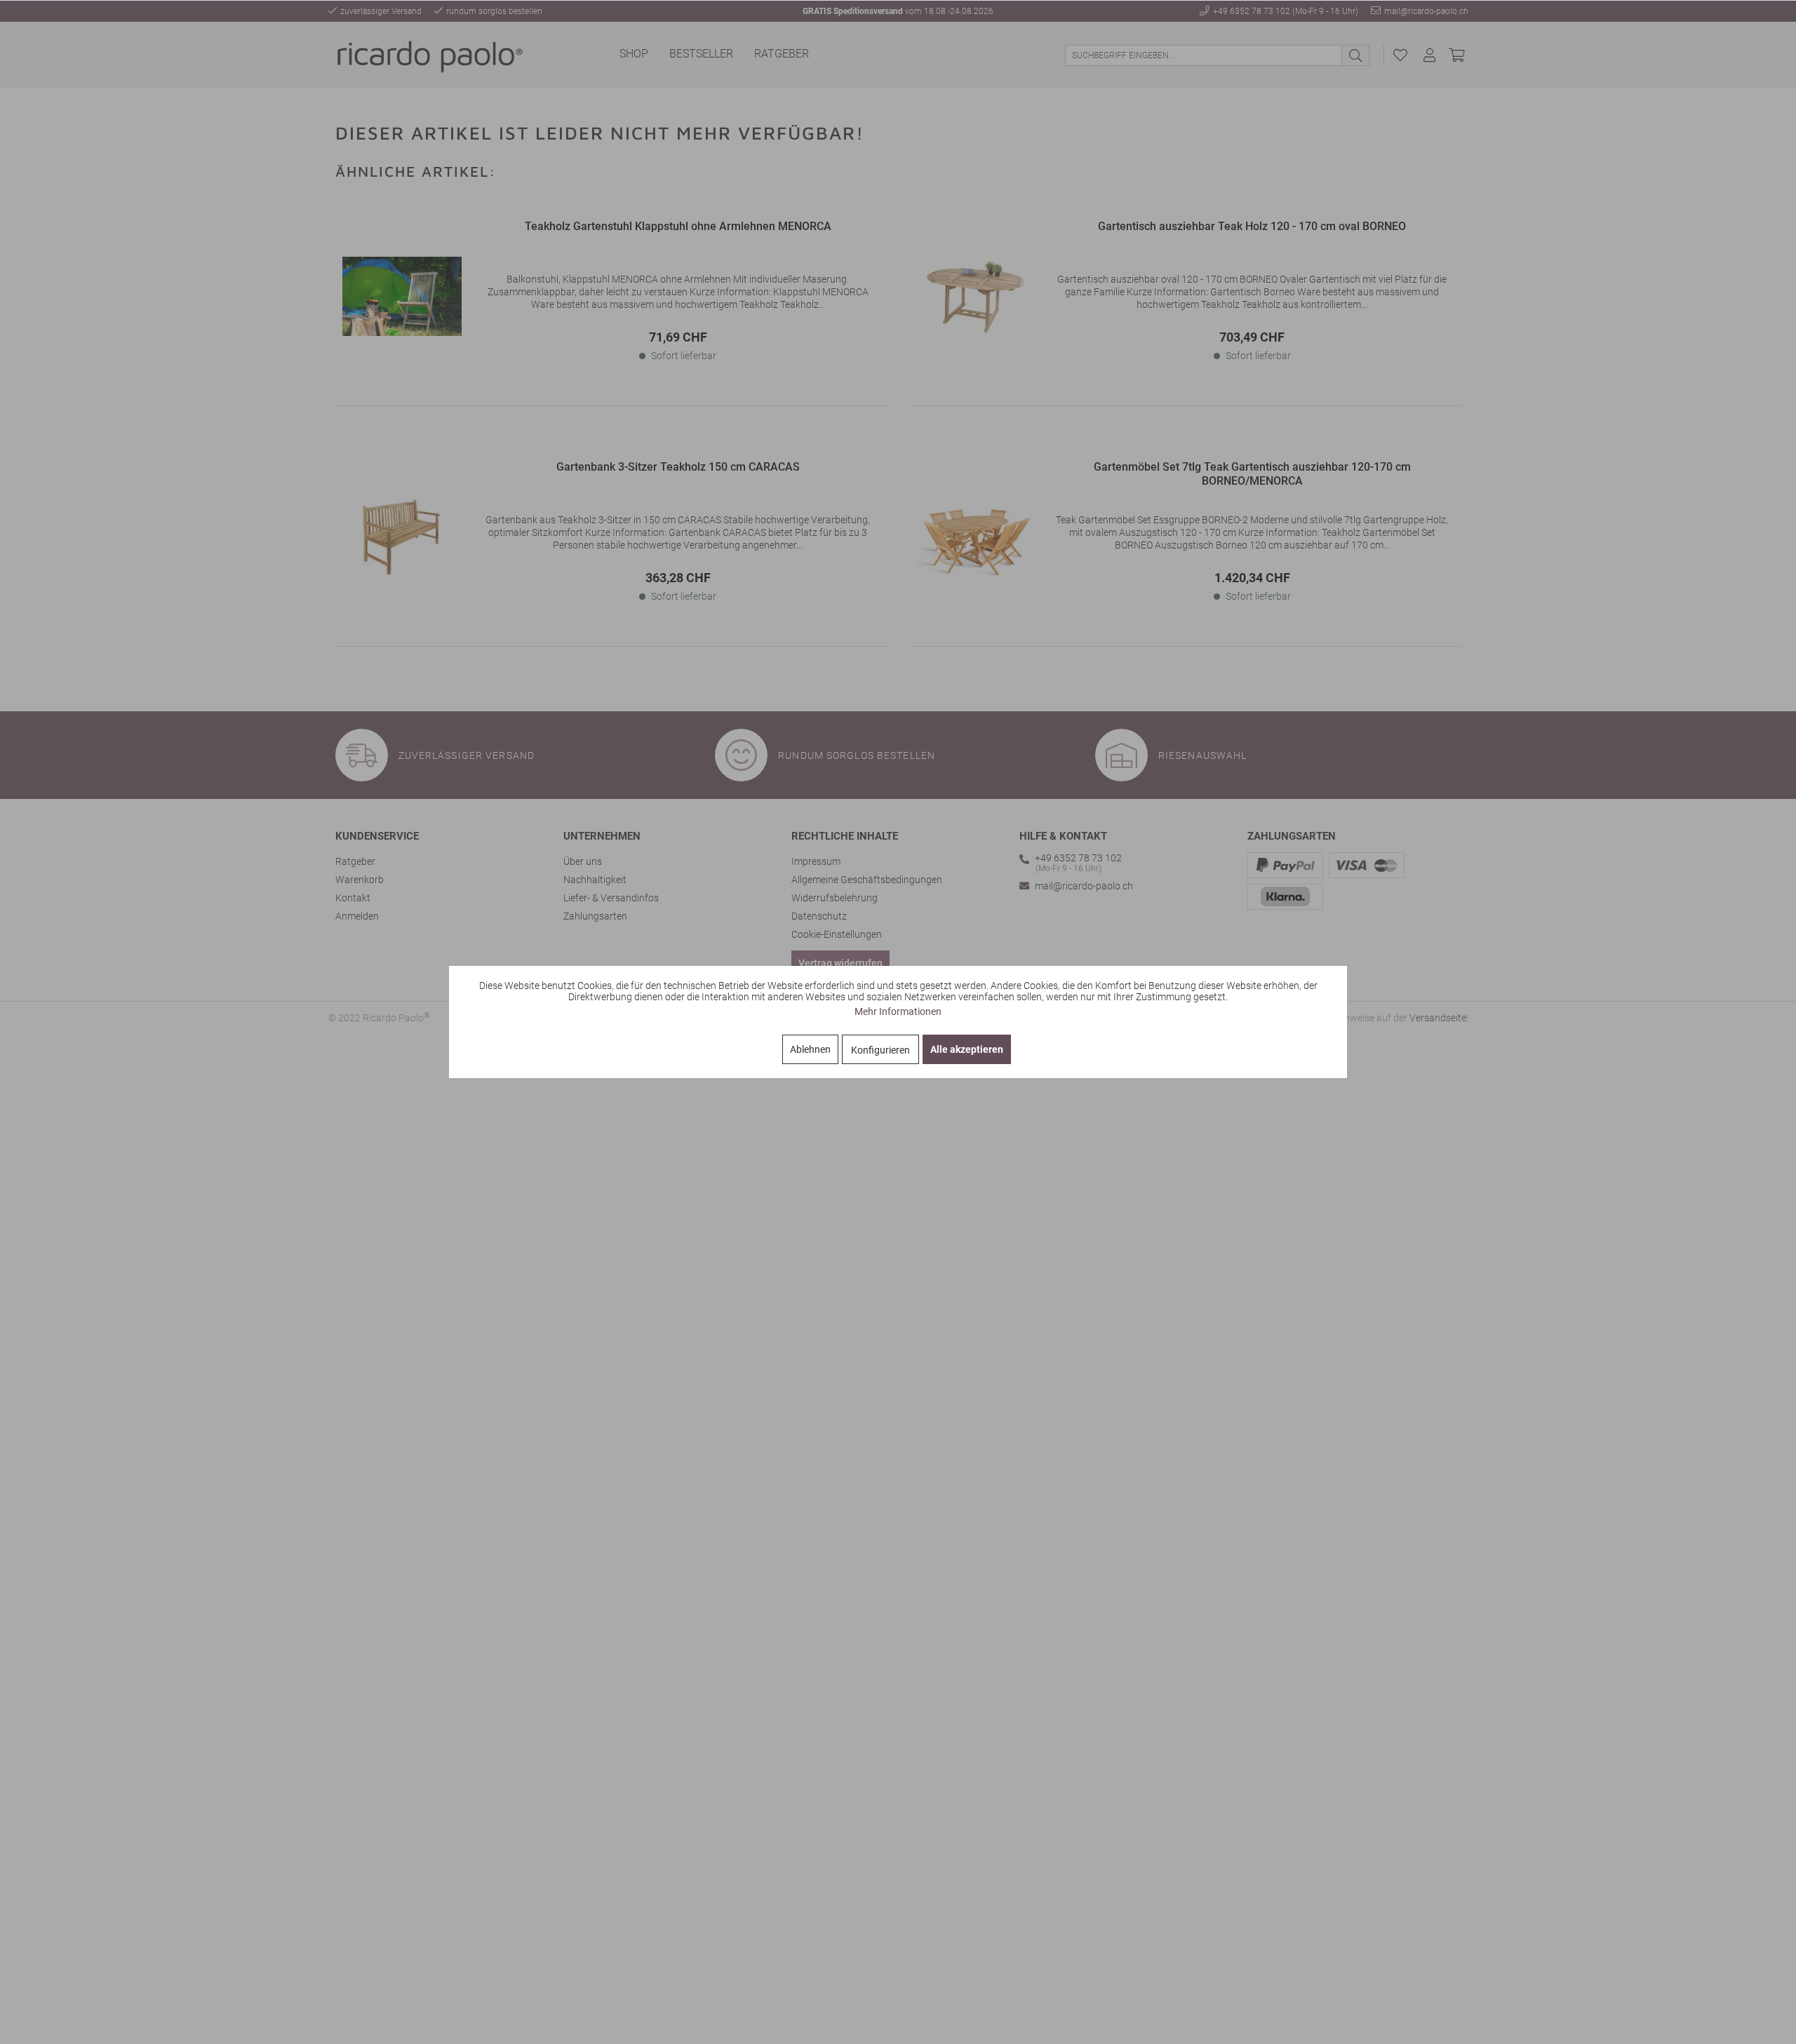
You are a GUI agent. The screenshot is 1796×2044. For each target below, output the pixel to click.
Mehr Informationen (898, 1011)
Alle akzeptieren (967, 1049)
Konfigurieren (880, 1050)
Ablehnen (810, 1049)
